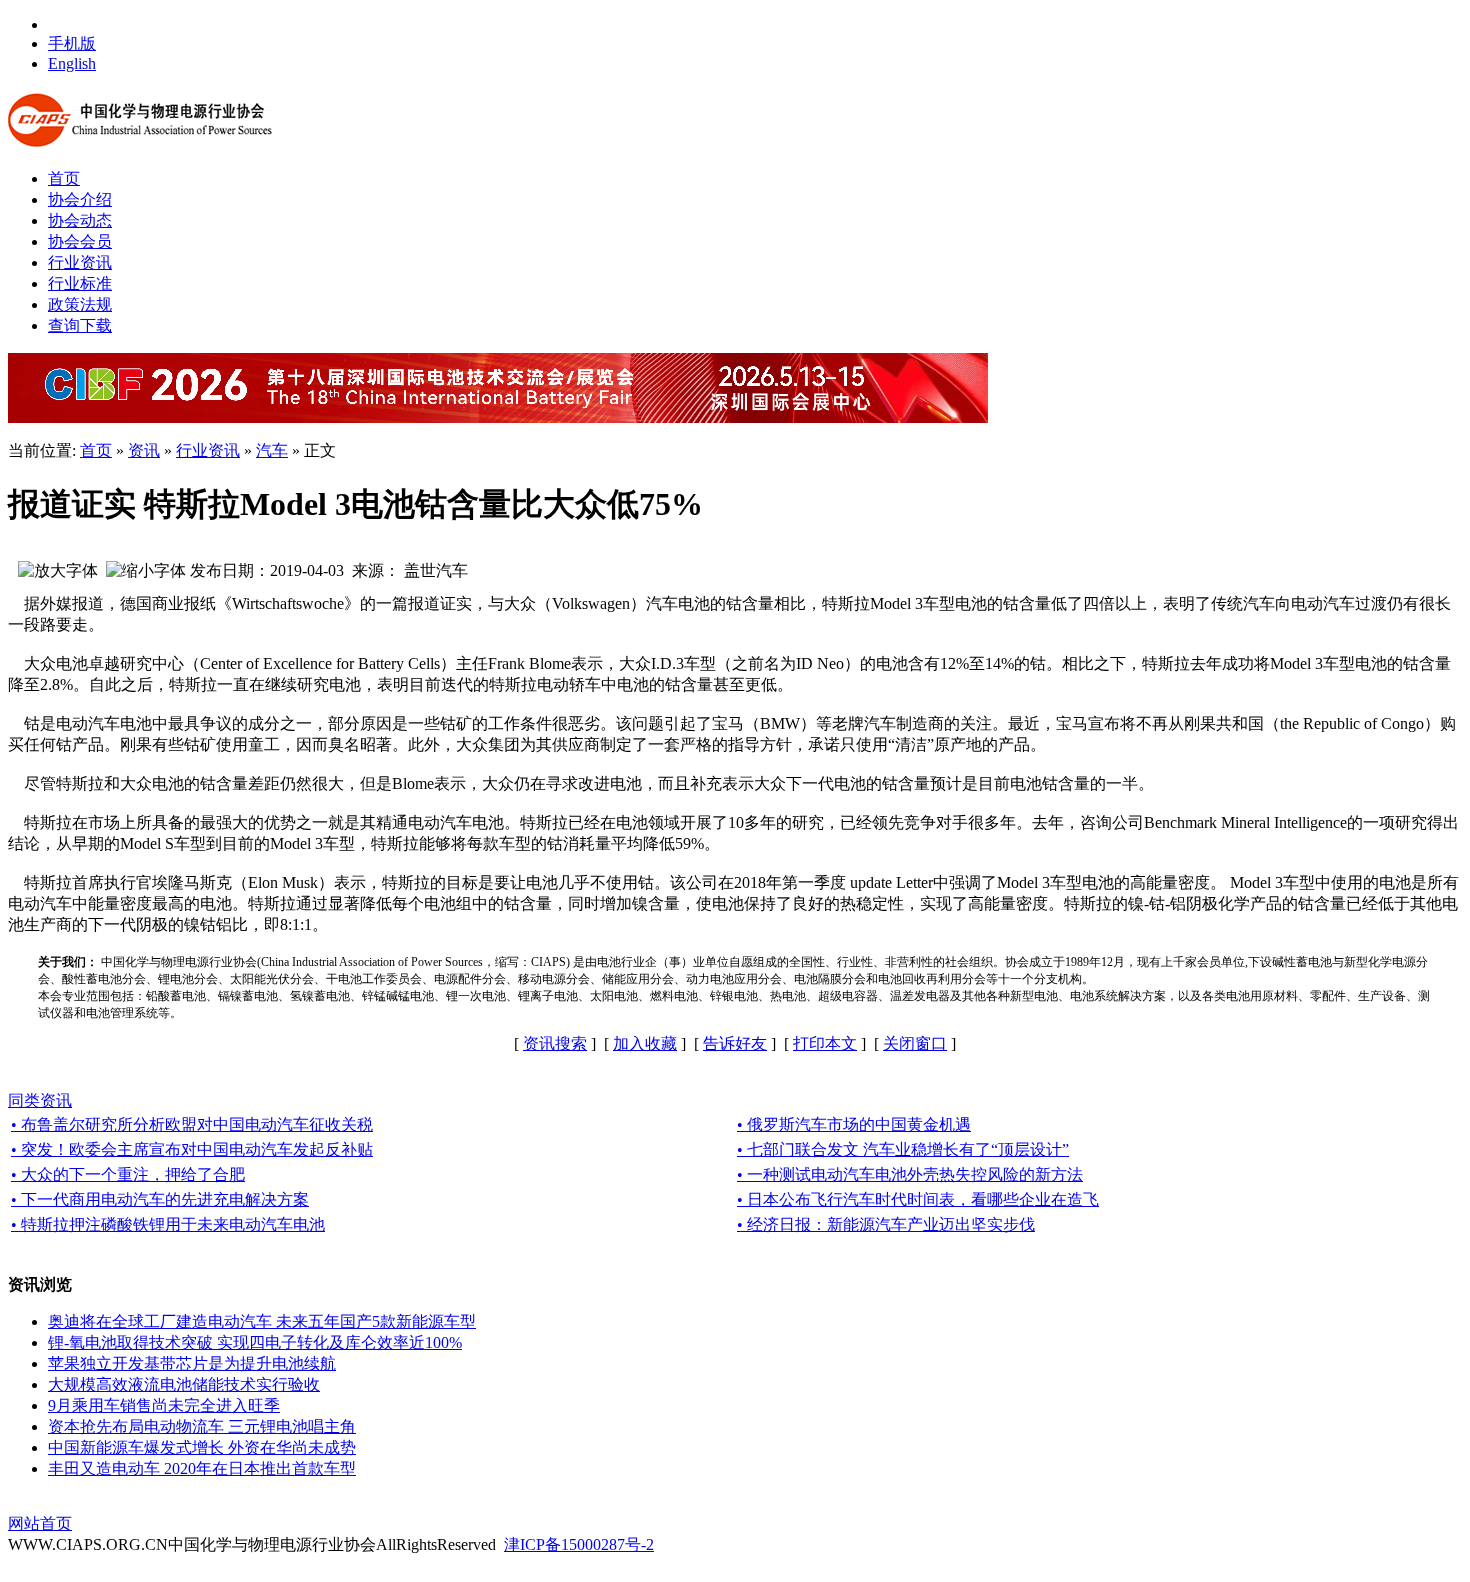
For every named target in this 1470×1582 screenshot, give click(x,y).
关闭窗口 (915, 1043)
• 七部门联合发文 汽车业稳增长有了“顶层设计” (903, 1149)
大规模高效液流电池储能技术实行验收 (184, 1384)
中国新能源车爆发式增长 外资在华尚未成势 (202, 1447)
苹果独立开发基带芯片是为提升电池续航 (192, 1363)
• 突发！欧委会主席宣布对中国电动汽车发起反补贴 (192, 1149)
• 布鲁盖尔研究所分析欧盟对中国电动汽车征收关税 (192, 1124)
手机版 (72, 43)
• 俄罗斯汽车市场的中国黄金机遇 (854, 1124)
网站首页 (40, 1523)
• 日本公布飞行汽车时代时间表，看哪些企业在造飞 (918, 1199)
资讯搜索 (555, 1043)
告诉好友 (735, 1043)
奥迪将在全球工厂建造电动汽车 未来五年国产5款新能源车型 (262, 1321)
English (72, 63)
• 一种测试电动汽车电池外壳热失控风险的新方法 (910, 1174)
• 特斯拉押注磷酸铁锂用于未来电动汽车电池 (168, 1224)
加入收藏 (645, 1043)
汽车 (272, 450)
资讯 (144, 450)
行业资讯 (208, 450)
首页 (96, 450)
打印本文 (825, 1043)
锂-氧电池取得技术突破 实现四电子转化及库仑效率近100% (255, 1342)
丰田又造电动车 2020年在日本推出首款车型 (202, 1468)
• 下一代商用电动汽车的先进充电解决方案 (160, 1199)
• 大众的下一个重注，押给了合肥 (128, 1174)
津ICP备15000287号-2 (579, 1544)
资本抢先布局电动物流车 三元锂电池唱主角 (202, 1426)
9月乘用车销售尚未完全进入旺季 (164, 1405)
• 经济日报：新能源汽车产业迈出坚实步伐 (886, 1224)
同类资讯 (40, 1100)
